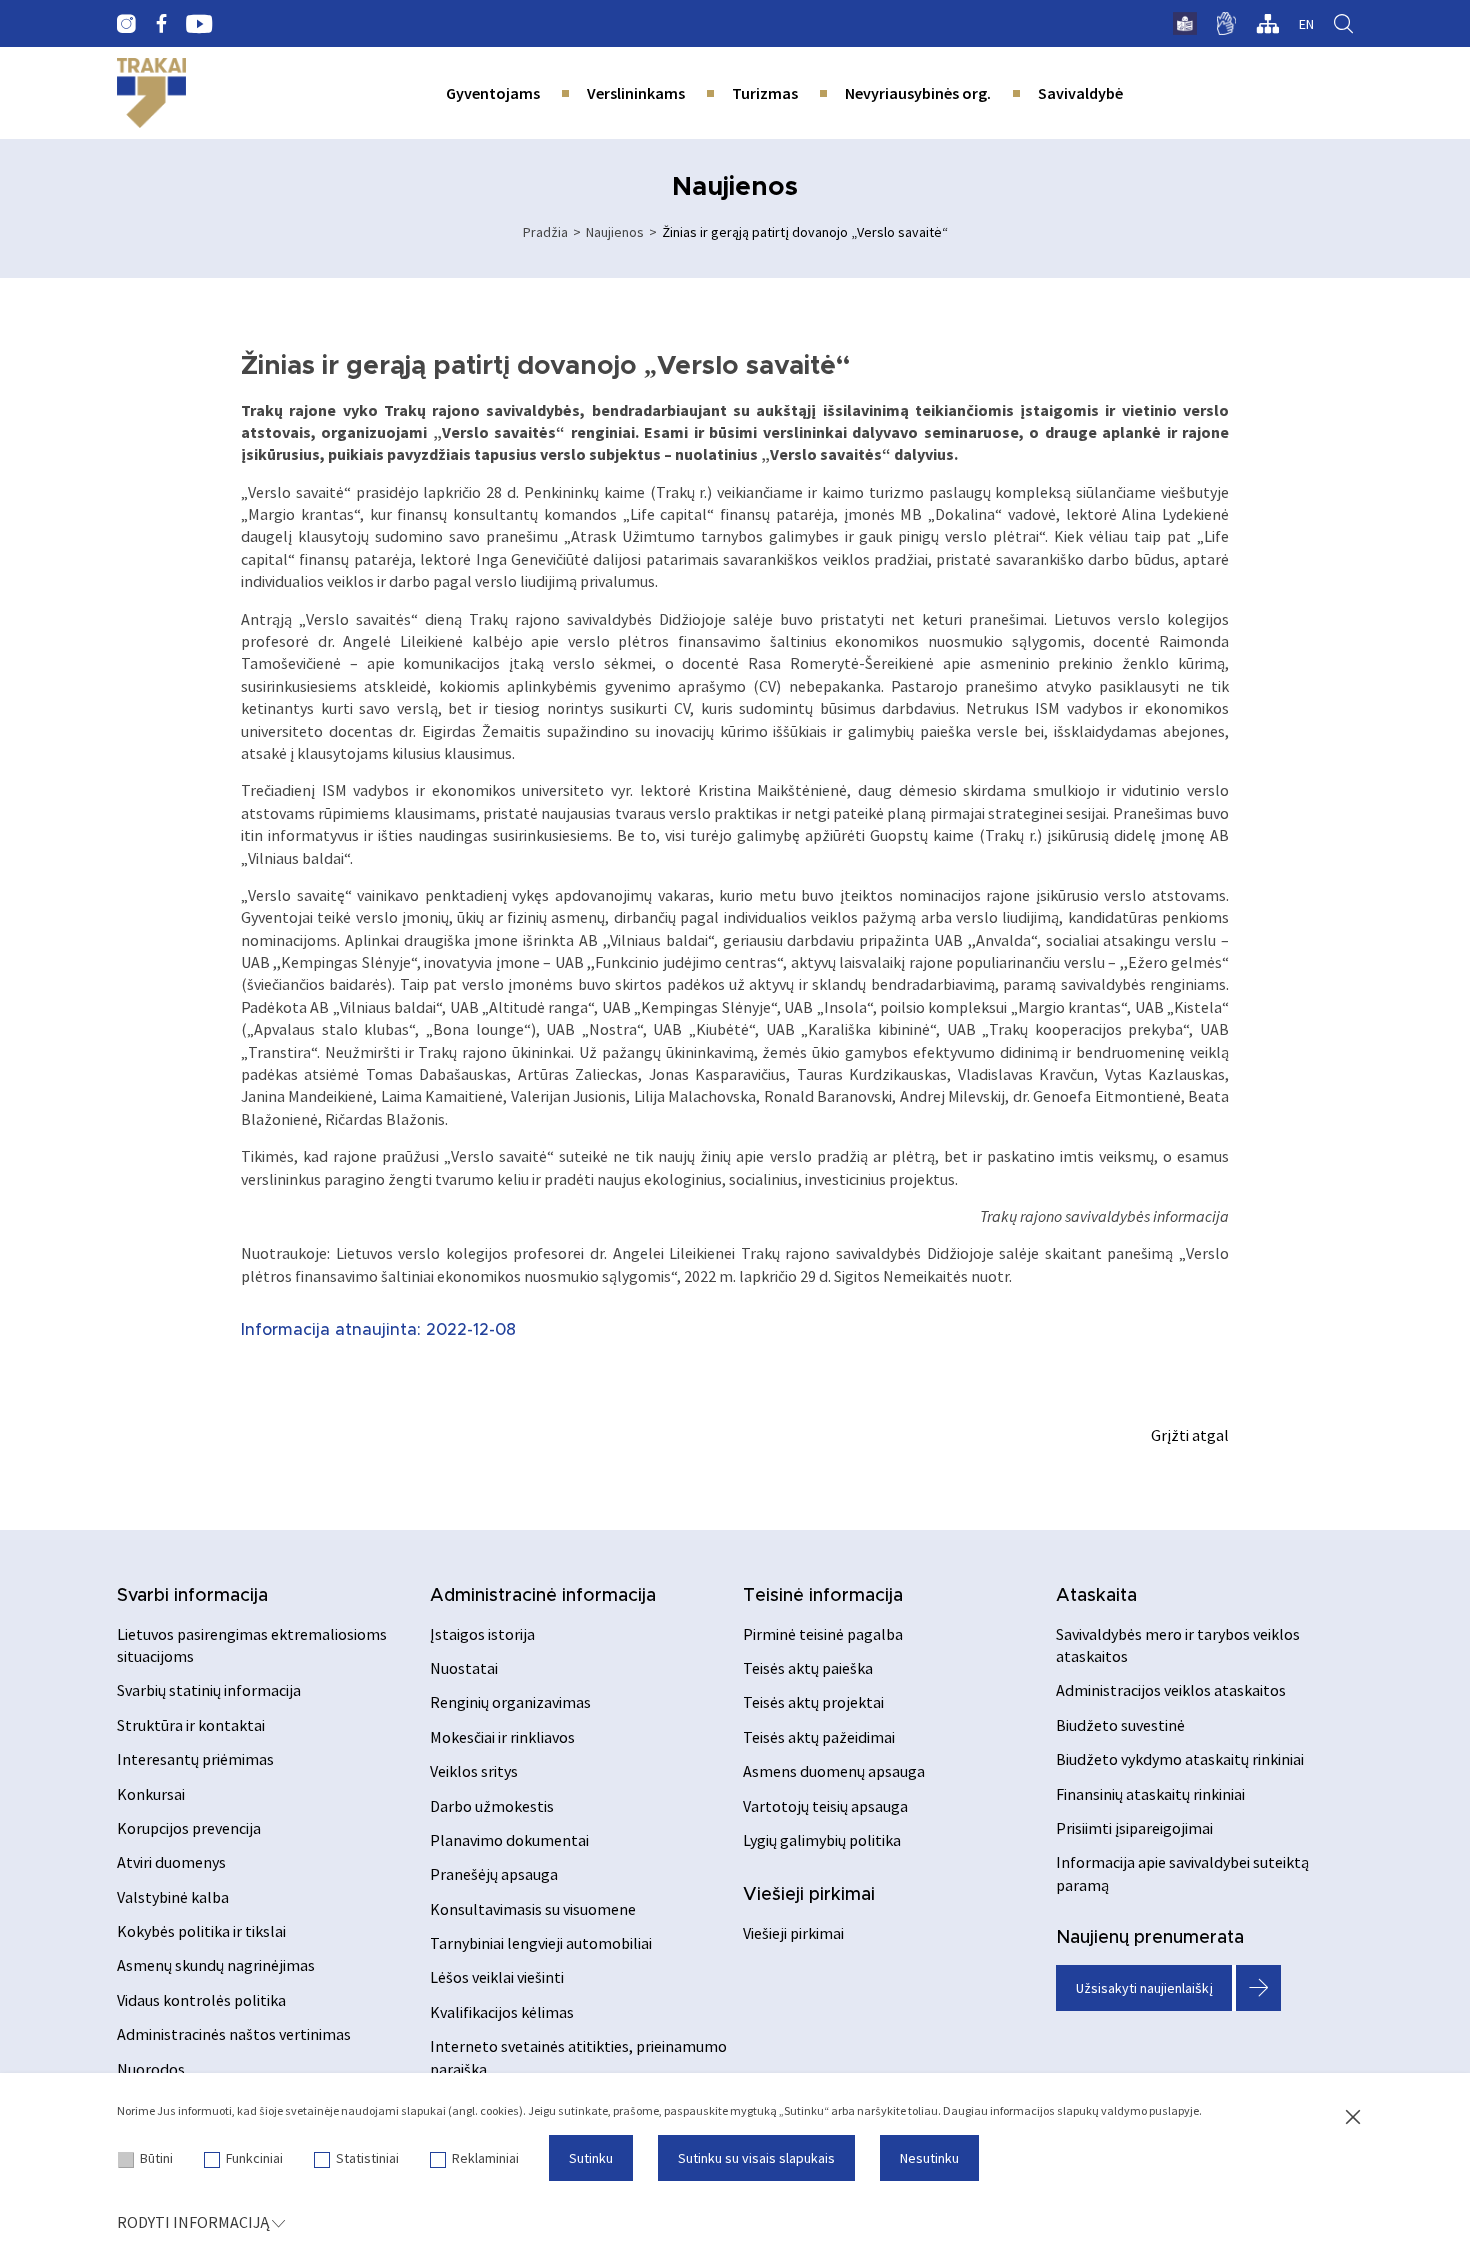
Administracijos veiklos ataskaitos (1171, 1690)
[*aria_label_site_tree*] (1267, 24)
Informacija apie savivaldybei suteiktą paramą (1182, 1873)
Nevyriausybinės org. (918, 93)
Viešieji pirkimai (809, 1895)
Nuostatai (464, 1668)
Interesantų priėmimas (195, 1759)
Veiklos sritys (474, 1771)
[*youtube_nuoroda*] (199, 24)
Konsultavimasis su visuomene (533, 1909)
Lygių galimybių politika (822, 1840)
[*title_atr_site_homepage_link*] (151, 93)
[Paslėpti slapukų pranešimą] (1353, 2118)
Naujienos (615, 232)
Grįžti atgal (1190, 1435)
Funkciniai (254, 2158)
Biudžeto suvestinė (1120, 1725)
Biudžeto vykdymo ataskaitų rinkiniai (1180, 1759)
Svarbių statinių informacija (209, 1690)
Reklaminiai (485, 2158)
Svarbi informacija (192, 1596)
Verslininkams (636, 93)
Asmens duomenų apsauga (834, 1771)
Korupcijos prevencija (189, 1828)
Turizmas (765, 93)
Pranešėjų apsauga (494, 1874)
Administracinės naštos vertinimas (234, 2034)
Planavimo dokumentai (509, 1840)
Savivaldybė (1080, 93)
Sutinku (591, 2158)
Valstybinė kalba (173, 1897)
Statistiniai (367, 2158)
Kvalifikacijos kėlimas (502, 2012)
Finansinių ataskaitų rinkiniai (1150, 1794)
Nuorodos (151, 2069)
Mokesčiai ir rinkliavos (502, 1737)
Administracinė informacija (543, 1596)
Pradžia (545, 232)
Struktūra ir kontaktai (191, 1725)
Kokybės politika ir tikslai (201, 1931)
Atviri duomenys (171, 1862)
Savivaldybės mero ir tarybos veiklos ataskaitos (1178, 1645)
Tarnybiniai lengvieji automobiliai (541, 1943)
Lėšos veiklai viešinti (497, 1977)
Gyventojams (493, 93)
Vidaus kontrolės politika (201, 2000)
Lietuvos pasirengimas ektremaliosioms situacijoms (252, 1645)
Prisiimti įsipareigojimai (1134, 1828)
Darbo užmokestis (492, 1806)
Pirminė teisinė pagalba (823, 1634)
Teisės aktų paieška (808, 1668)
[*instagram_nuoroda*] (126, 24)
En (1306, 24)
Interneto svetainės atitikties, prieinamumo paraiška (578, 2057)
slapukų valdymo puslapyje (1128, 2110)
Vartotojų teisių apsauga (825, 1806)
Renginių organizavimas (510, 1702)
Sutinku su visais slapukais (756, 2158)
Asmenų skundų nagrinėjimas (216, 1965)
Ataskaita (1096, 1596)
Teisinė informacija (823, 1596)
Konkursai (151, 1794)
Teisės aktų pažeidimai (819, 1737)
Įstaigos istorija (482, 1634)
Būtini (156, 2158)
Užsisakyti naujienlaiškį (1144, 1988)
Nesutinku (929, 2158)
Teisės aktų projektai (813, 1702)
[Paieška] (1343, 24)
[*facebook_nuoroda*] (161, 24)
